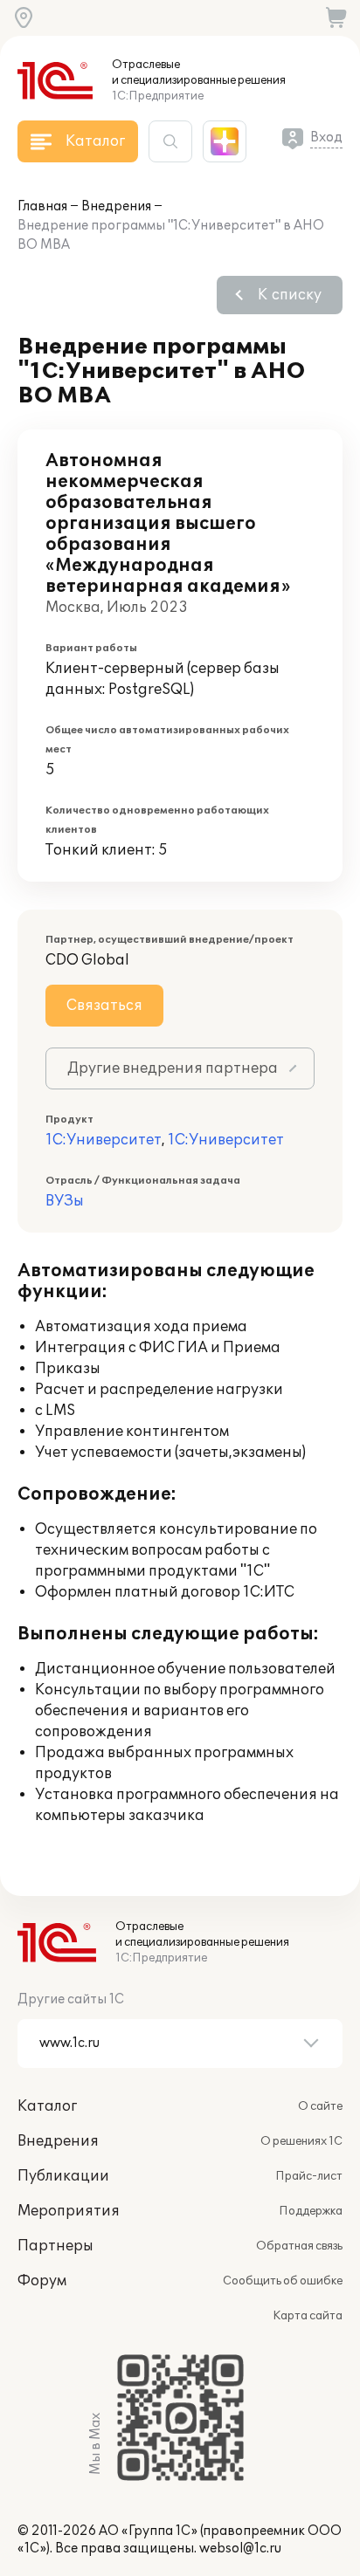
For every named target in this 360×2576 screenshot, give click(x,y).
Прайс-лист (309, 2176)
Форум (42, 2281)
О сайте (320, 2106)
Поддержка (311, 2211)
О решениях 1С (301, 2141)
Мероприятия (69, 2211)
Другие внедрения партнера (173, 1068)
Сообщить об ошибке (283, 2281)
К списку (290, 295)
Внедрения (116, 206)
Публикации (63, 2176)
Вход (326, 137)
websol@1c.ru (240, 2549)
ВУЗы (65, 1201)
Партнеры (55, 2246)
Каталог (47, 2106)
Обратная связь (299, 2246)
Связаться (104, 1006)
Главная (42, 206)
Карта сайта (308, 2316)
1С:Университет (104, 1140)
